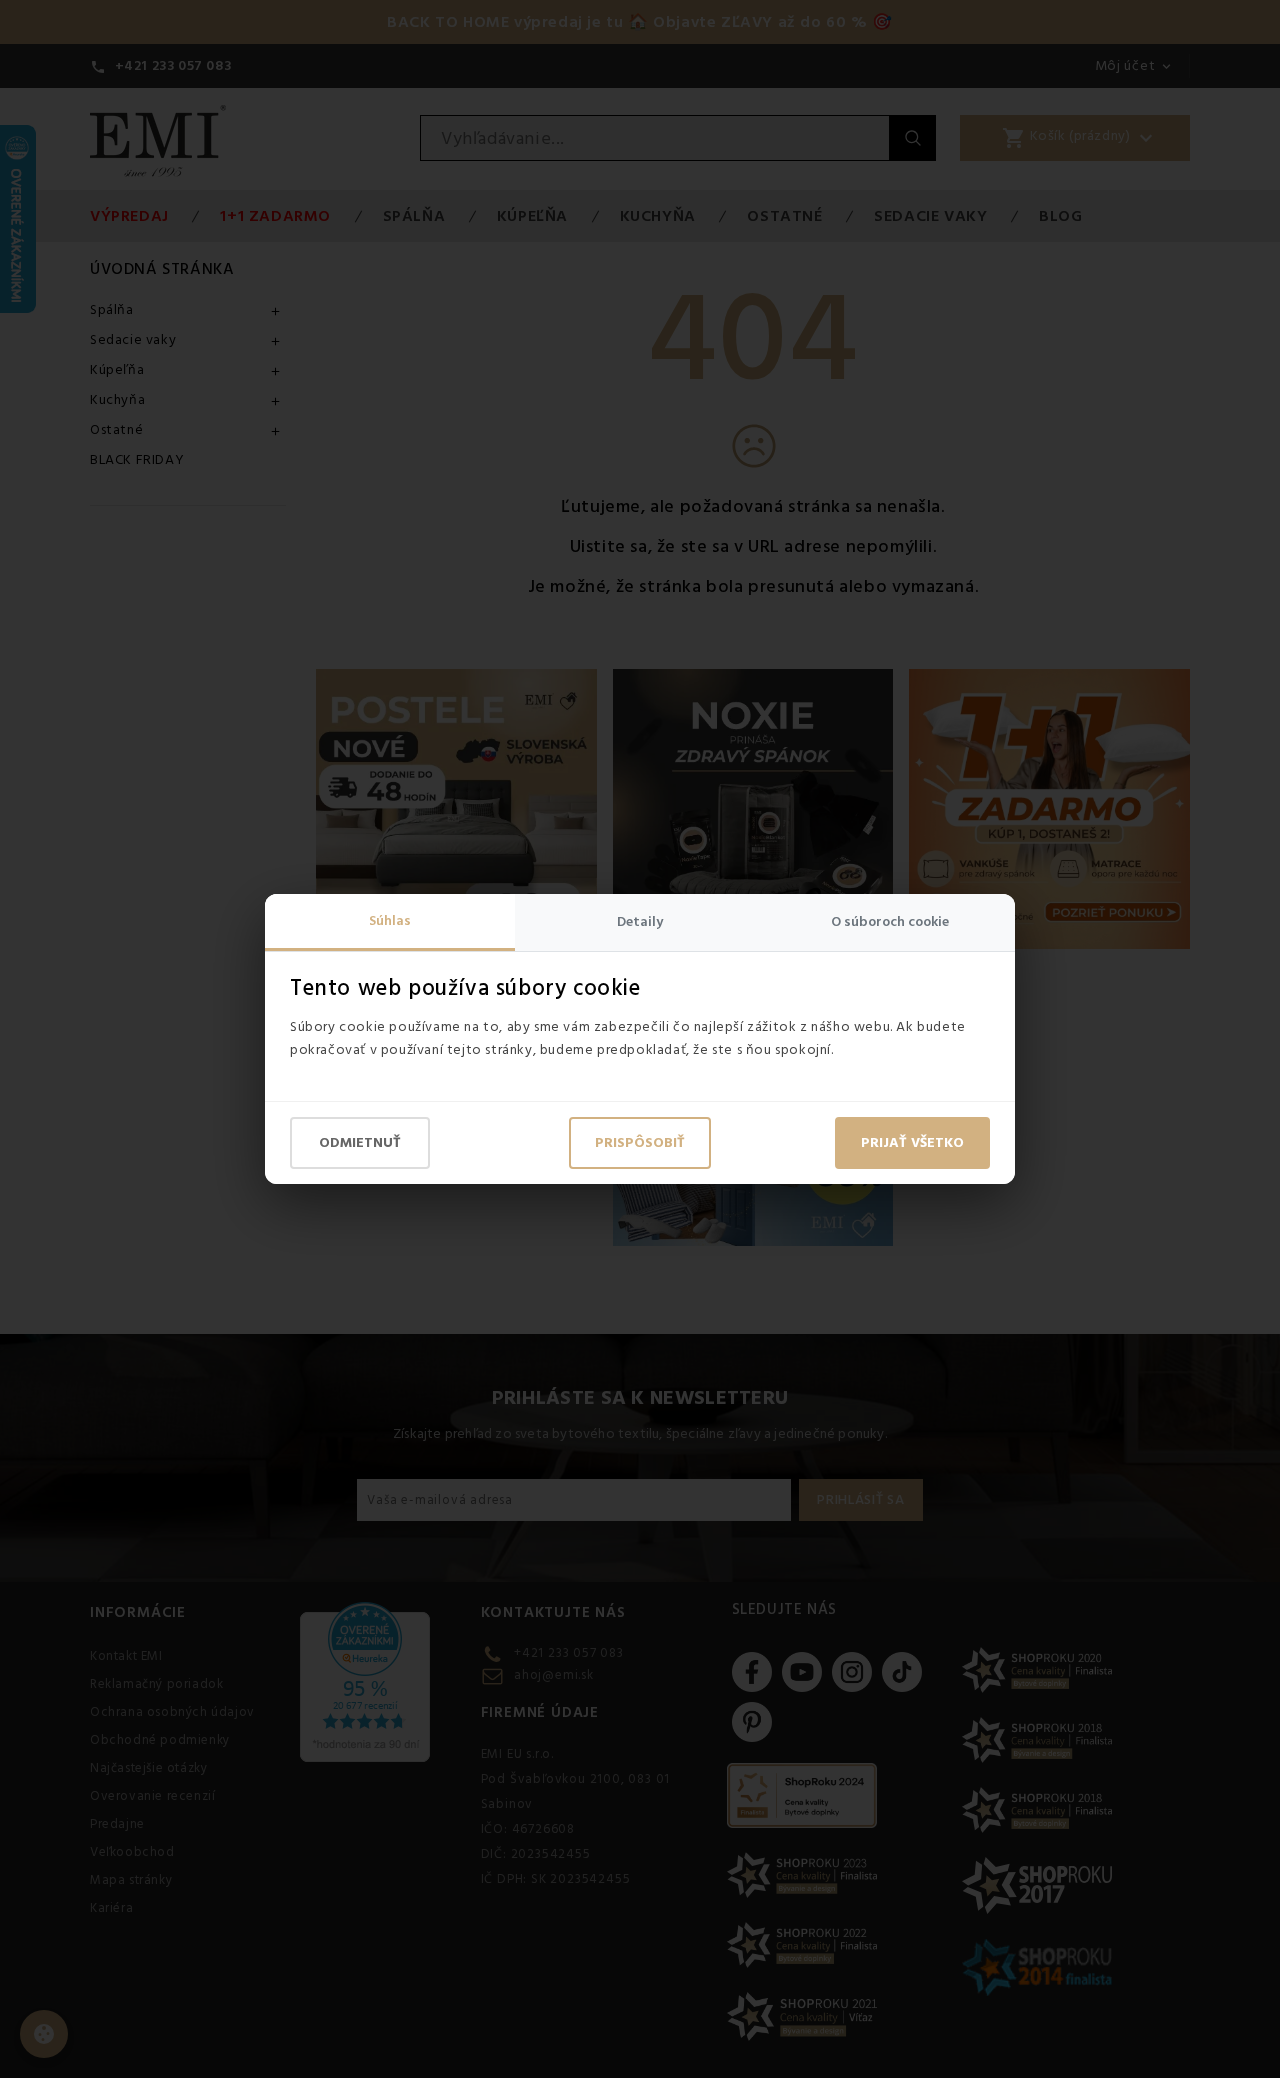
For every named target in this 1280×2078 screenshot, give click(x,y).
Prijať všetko (912, 1143)
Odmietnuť (360, 1143)
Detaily (640, 922)
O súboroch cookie (890, 922)
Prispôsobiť (640, 1143)
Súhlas (390, 921)
